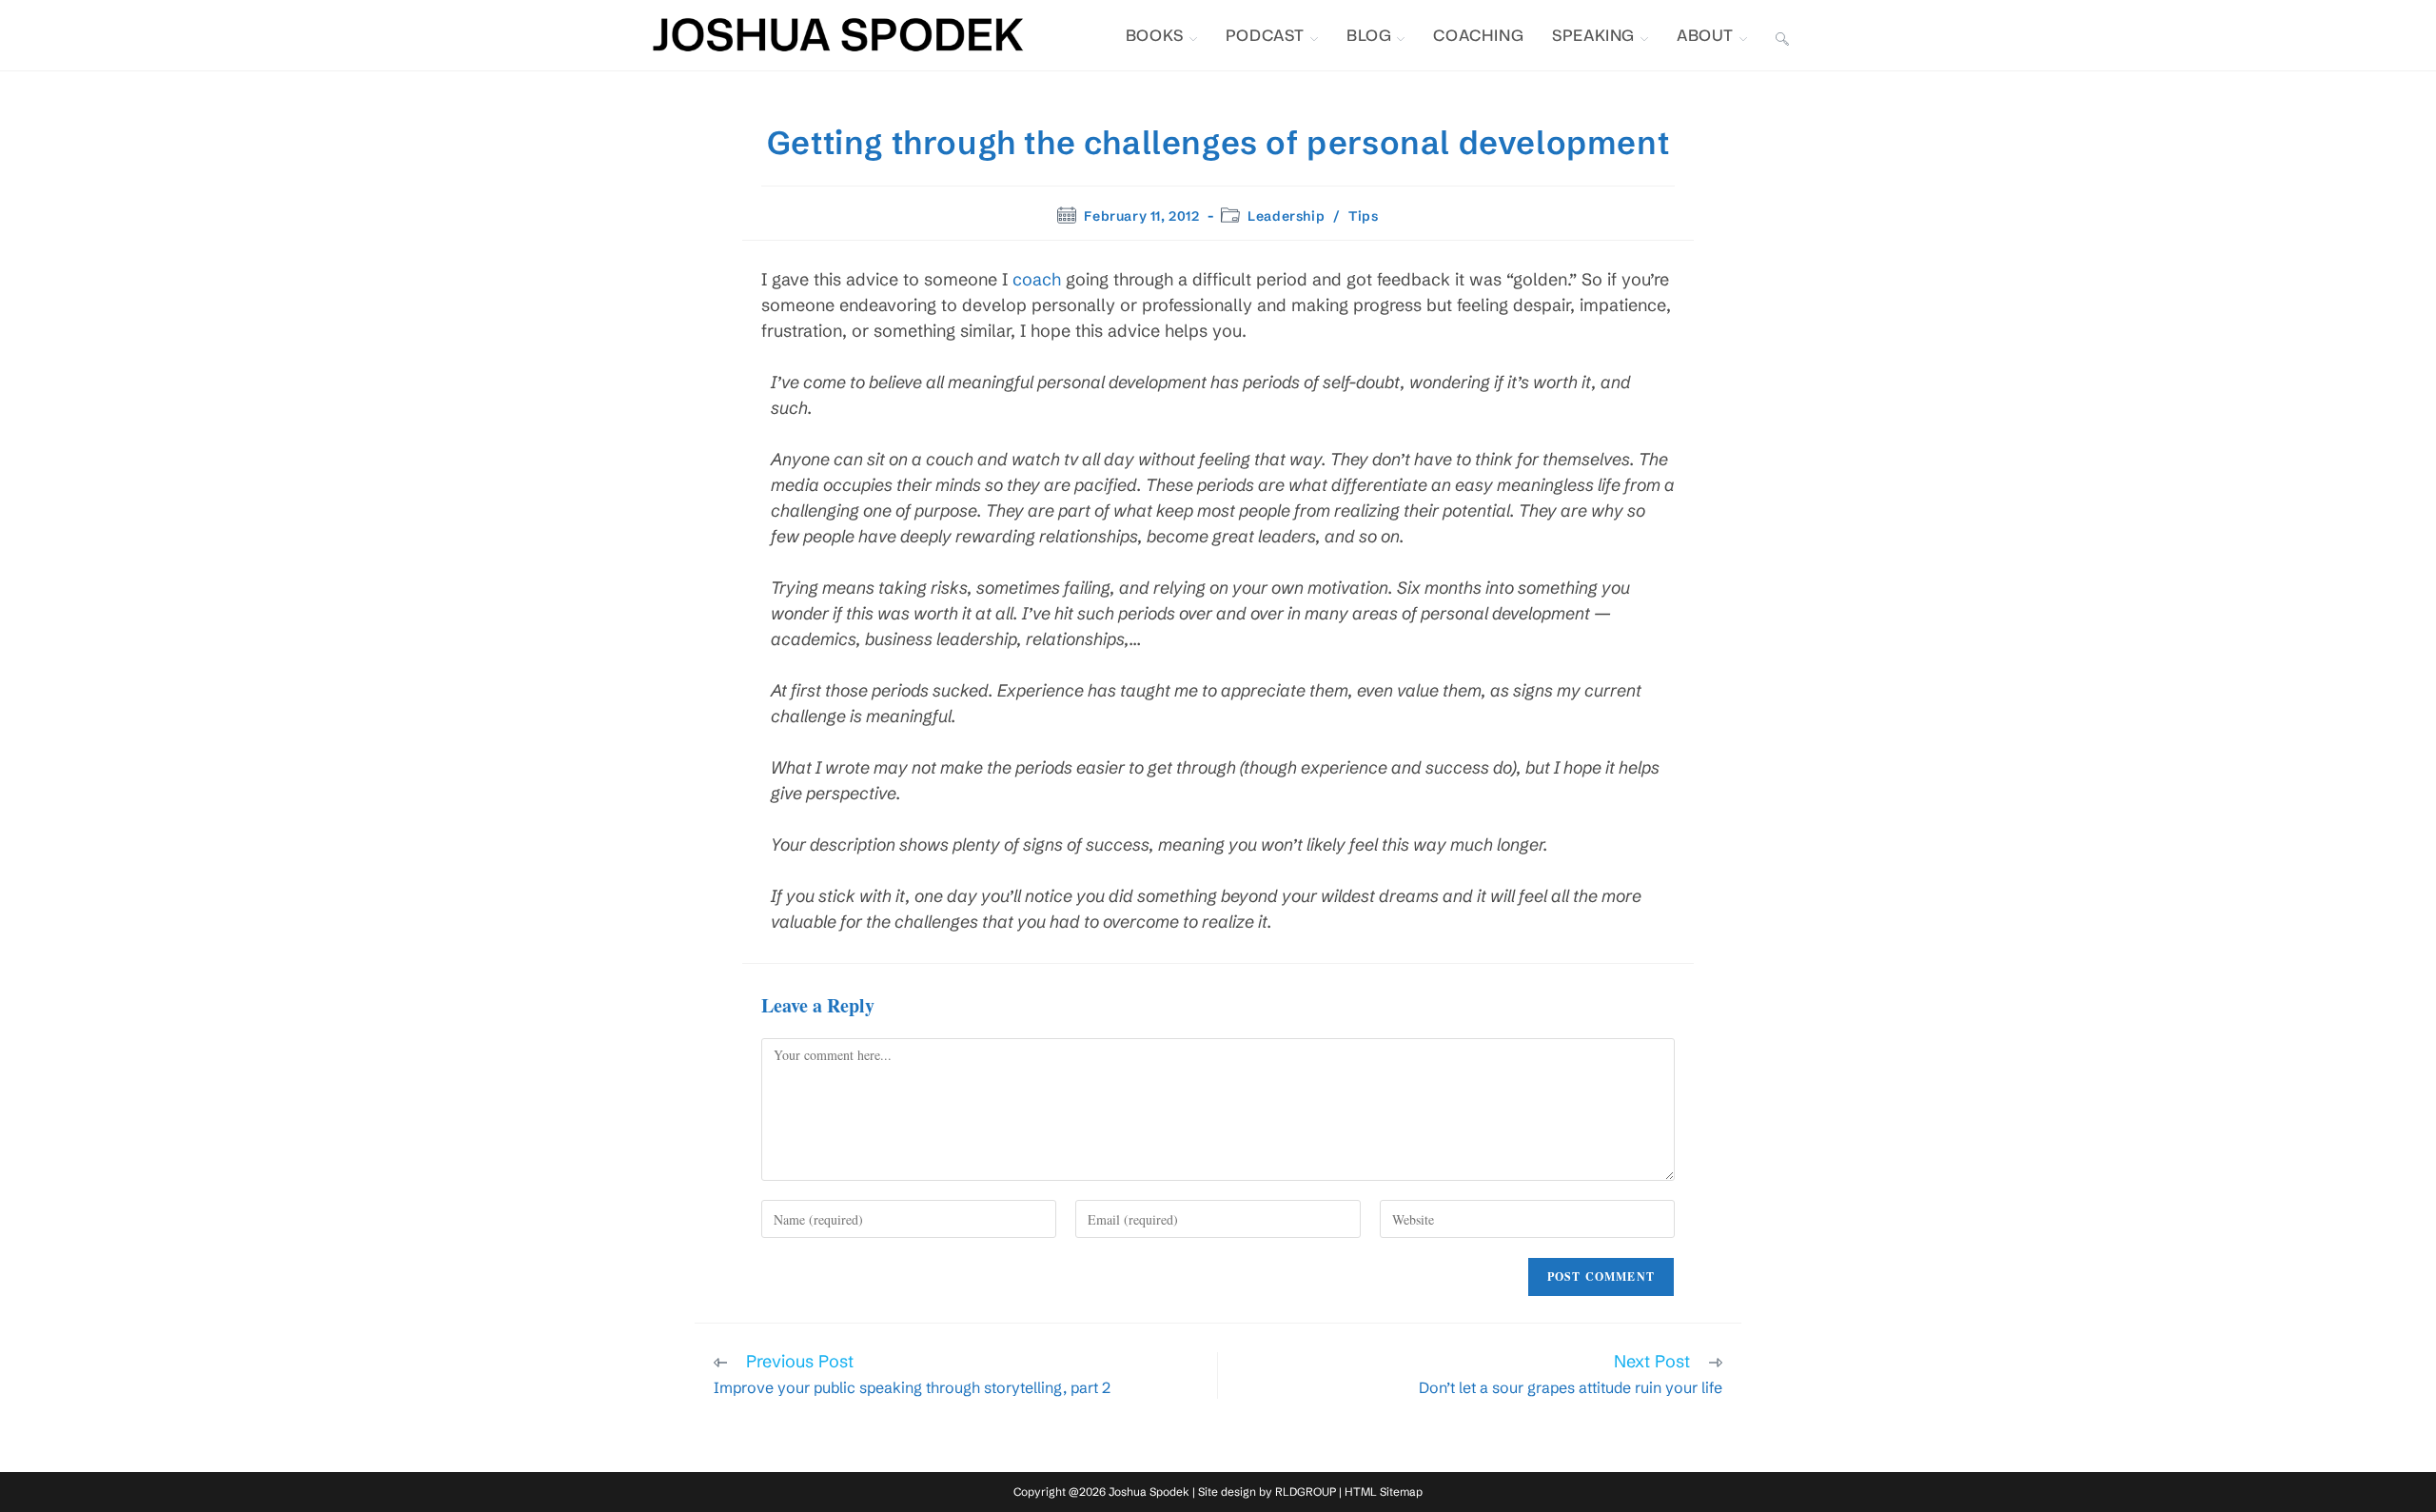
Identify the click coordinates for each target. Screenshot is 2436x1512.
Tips (1363, 216)
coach (1037, 279)
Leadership (1286, 216)
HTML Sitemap (1384, 1492)
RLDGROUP (1306, 1492)
